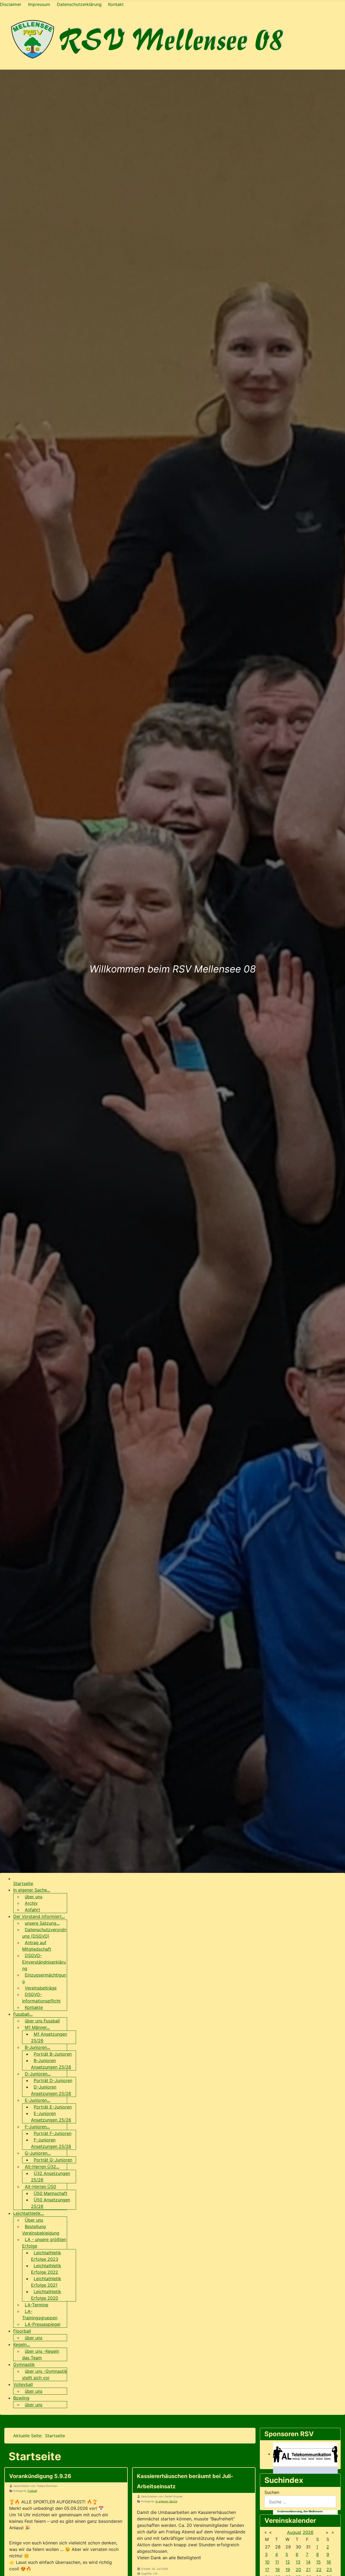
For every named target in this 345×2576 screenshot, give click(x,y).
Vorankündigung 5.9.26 (40, 2476)
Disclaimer (11, 4)
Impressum (39, 4)
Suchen (272, 2492)
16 (329, 2562)
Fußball (32, 2491)
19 (288, 2570)
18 (277, 2570)
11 (277, 2562)
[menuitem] (23, 1883)
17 (267, 2570)
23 (329, 2570)
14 (308, 2562)
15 (318, 2562)
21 (308, 2570)
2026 (308, 2532)
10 (267, 2562)
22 (319, 2570)
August (294, 2532)
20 (298, 2570)
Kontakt (116, 4)
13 (298, 2562)
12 (288, 2562)
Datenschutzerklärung (79, 4)
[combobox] (300, 2502)
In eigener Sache (166, 2501)
